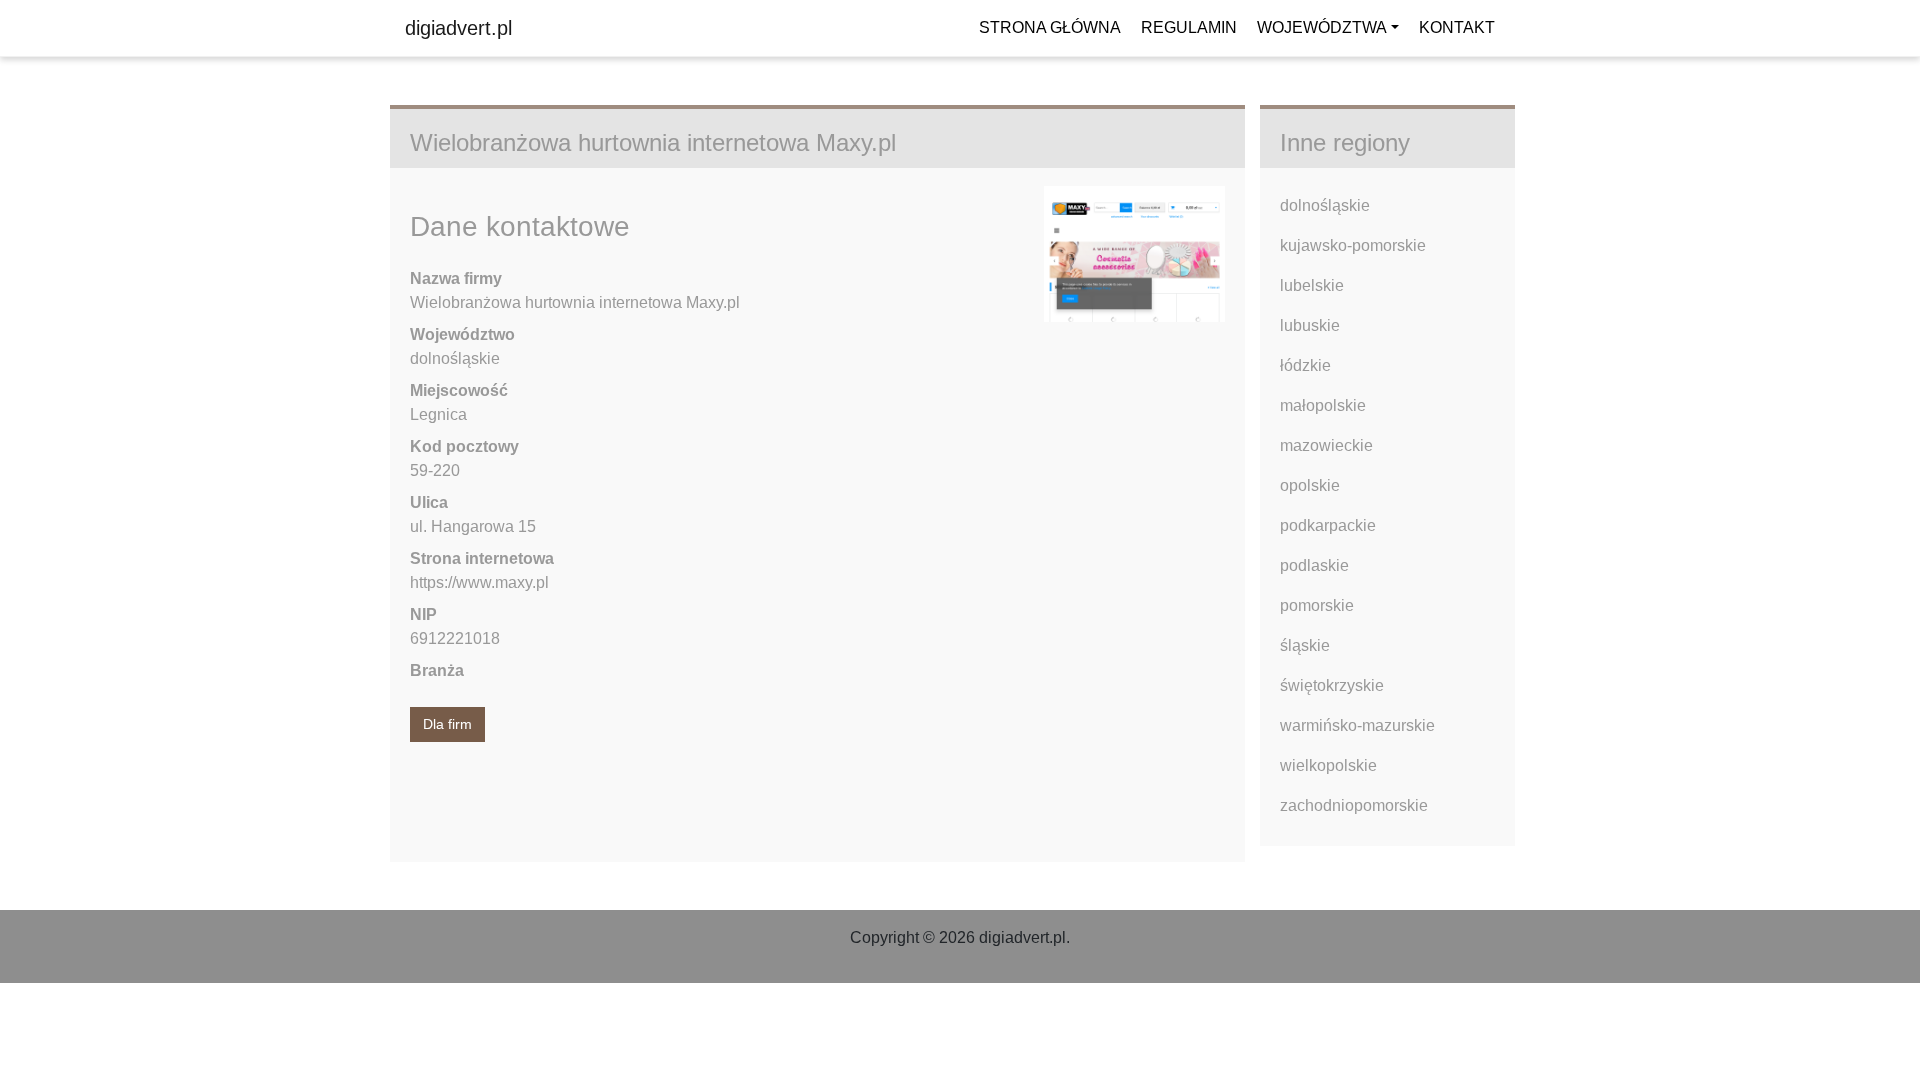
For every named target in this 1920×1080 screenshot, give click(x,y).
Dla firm (447, 724)
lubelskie (1312, 285)
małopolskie (1323, 405)
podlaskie (1314, 565)
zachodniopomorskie (1354, 805)
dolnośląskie (1325, 205)
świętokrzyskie (1332, 685)
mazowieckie (1326, 445)
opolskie (1310, 485)
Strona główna (1050, 27)
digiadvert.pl (458, 28)
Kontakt (1457, 27)
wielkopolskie (1328, 765)
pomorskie (1317, 605)
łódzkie (1305, 365)
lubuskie (1310, 325)
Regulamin (1189, 27)
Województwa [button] (1322, 27)
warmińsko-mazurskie (1357, 725)
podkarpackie (1328, 525)
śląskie (1305, 645)
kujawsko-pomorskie (1353, 245)
